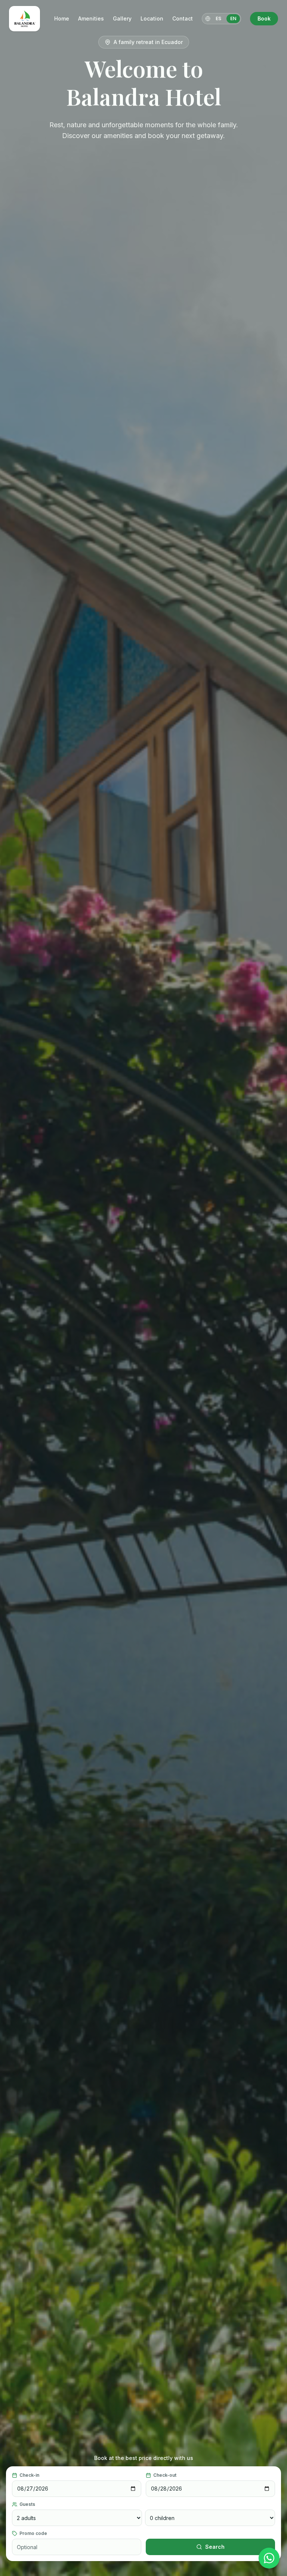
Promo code (33, 2533)
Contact (183, 18)
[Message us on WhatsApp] (269, 2558)
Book (264, 18)
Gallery (122, 18)
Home (62, 18)
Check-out (165, 2475)
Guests (27, 2504)
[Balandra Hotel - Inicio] (24, 19)
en (233, 18)
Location (152, 18)
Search (215, 2547)
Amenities (91, 18)
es (218, 18)
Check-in (29, 2475)
